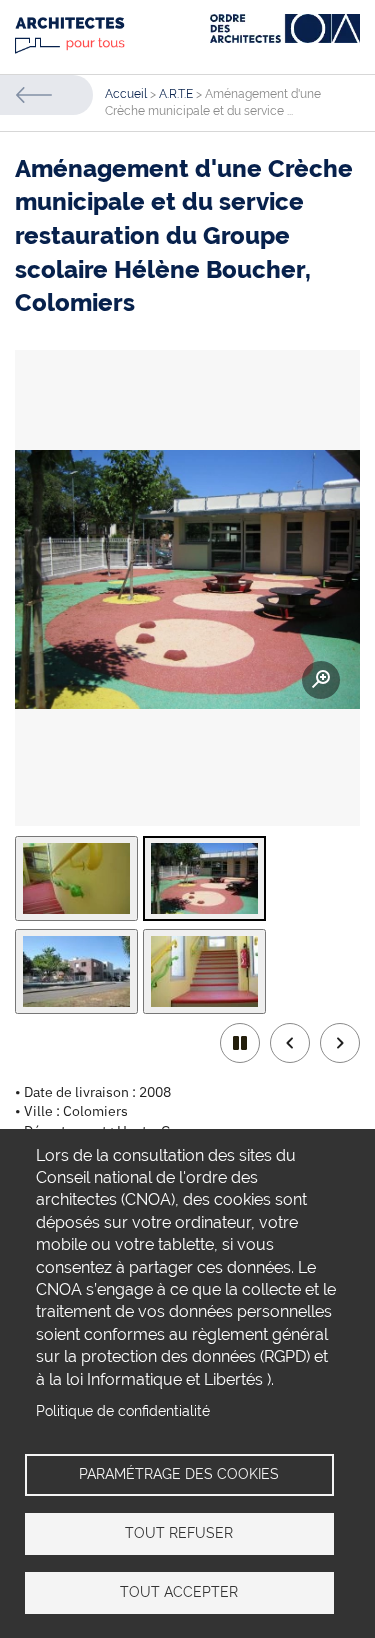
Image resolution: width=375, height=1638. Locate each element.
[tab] (76, 878)
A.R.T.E (176, 94)
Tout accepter (179, 1592)
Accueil (126, 94)
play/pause (240, 1043)
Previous (290, 1043)
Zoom (321, 680)
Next (340, 1043)
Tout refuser (179, 1533)
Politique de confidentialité (123, 1411)
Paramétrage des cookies (179, 1474)
